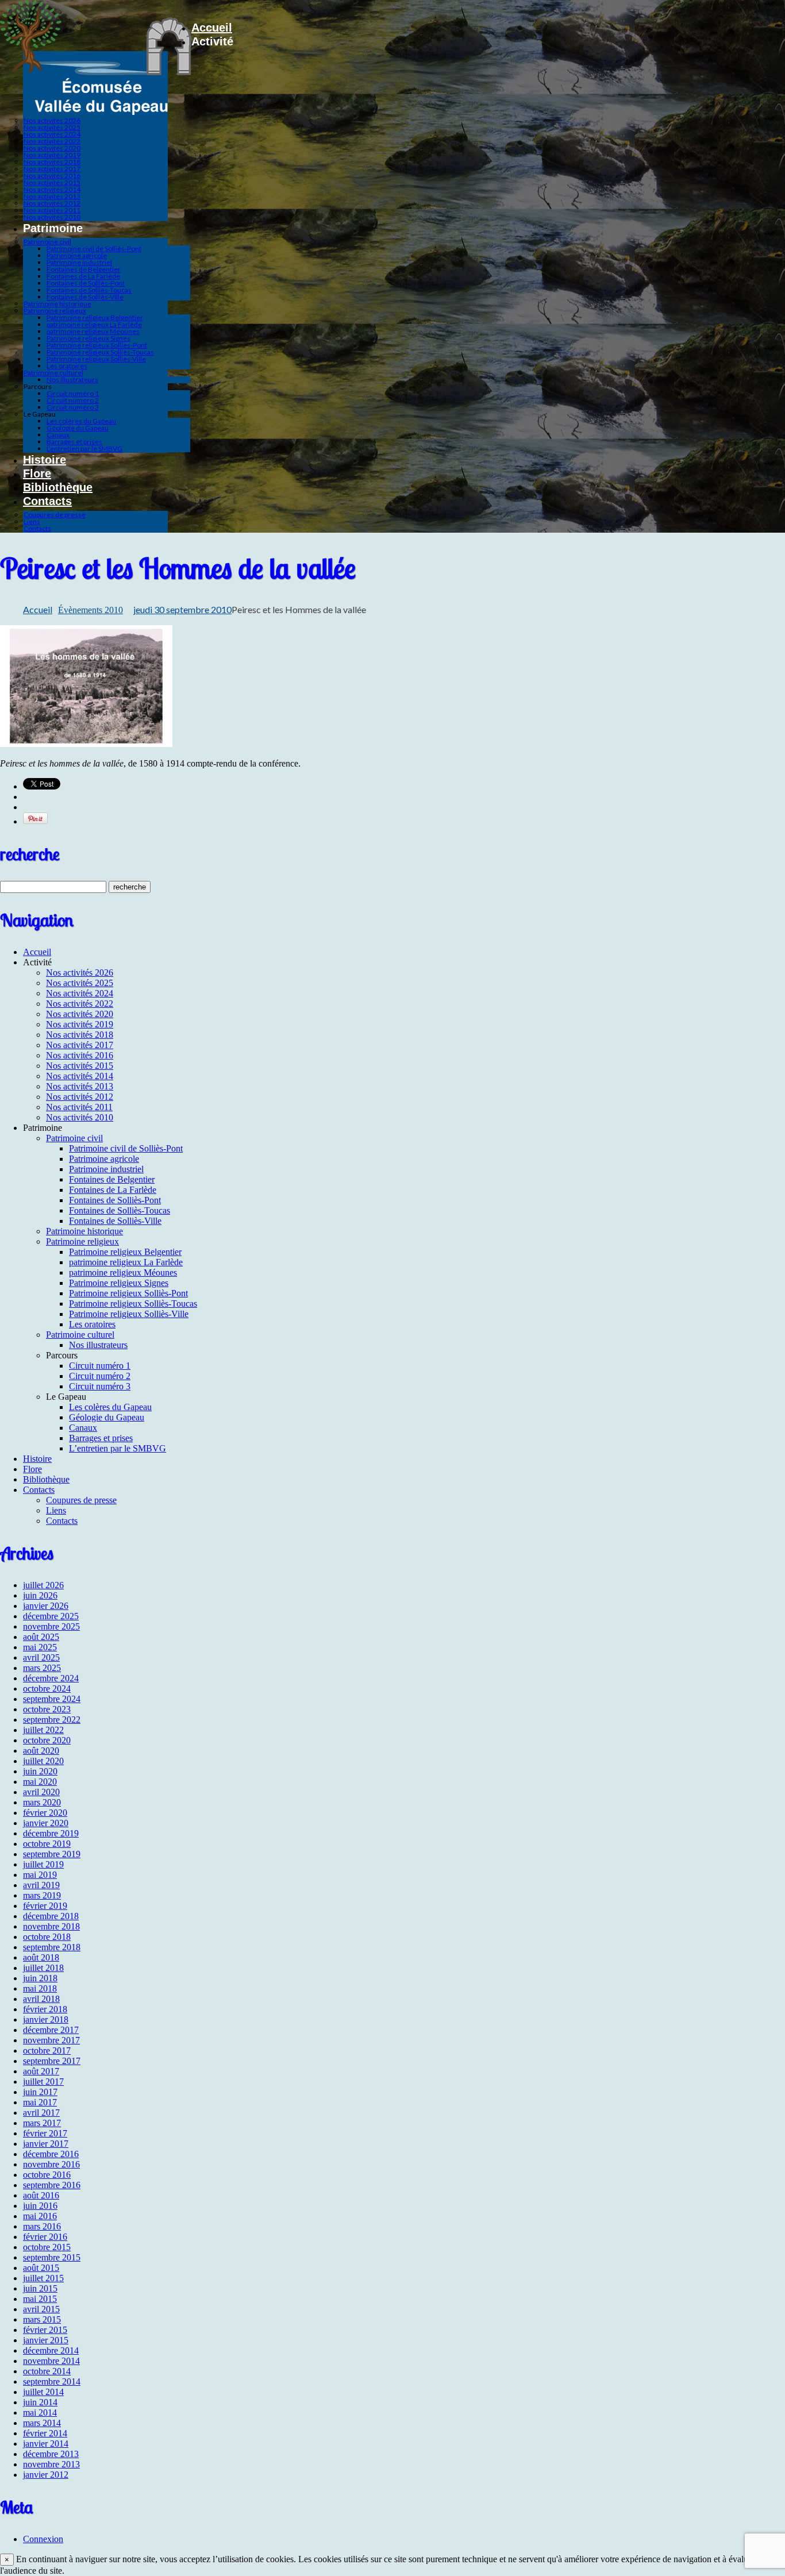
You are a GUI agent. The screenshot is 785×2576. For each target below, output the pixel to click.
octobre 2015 (47, 2247)
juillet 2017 (43, 2082)
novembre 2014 (51, 2361)
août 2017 (41, 2071)
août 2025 (41, 1637)
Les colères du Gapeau (81, 421)
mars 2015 (42, 2319)
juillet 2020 (43, 1761)
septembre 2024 (52, 1699)
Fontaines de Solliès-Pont (86, 283)
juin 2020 (40, 1771)
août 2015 (41, 2268)
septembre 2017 (52, 2061)
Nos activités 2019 (52, 155)
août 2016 (41, 2195)
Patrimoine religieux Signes (88, 338)
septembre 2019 (52, 1854)
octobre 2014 (47, 2371)
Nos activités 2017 (52, 169)
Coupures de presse (55, 515)
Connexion (43, 2539)
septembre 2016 (52, 2185)
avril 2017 (41, 2113)
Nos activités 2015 (52, 182)
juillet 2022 (43, 1730)
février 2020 (45, 1813)
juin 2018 (40, 1978)
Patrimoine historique (57, 304)
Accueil (212, 28)
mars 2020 (42, 1802)
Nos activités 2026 (52, 120)
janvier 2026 (46, 1606)
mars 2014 (42, 2423)
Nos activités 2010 (52, 217)
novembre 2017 (51, 2040)
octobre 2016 (47, 2175)
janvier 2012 (46, 2475)
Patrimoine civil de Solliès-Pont (94, 249)
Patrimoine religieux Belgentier (95, 317)
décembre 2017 (51, 2030)
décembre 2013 (51, 2454)
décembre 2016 (51, 2154)
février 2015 (45, 2330)
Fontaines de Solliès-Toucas (89, 290)
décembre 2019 (51, 1833)
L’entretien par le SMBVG (84, 448)
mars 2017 (42, 2123)
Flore (37, 473)
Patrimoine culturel (53, 373)
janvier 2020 (46, 1823)
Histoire (45, 460)
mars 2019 (42, 1895)
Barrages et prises (74, 442)
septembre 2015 (52, 2257)
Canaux (58, 435)
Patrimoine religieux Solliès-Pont (97, 345)
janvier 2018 (46, 2019)
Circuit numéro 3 (73, 407)
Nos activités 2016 (52, 176)
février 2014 (45, 2433)
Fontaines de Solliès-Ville (85, 297)
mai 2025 (40, 1647)
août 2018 (41, 1957)
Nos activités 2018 (52, 162)
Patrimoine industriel (79, 262)
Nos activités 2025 (52, 127)
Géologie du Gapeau (78, 428)
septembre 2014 (52, 2381)
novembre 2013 (51, 2464)
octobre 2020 (47, 1740)
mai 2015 (40, 2299)
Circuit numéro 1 (73, 393)
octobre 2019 (47, 1844)
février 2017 (45, 2133)
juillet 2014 (43, 2392)
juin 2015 (40, 2288)
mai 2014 (40, 2413)
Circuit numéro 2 (73, 400)
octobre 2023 (47, 1709)
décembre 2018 (51, 1916)
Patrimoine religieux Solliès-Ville (96, 359)
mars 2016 (42, 2226)
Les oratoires (67, 366)
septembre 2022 (52, 1720)
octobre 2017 (47, 2051)
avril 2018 (41, 1999)
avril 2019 (41, 1885)
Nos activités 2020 (52, 148)
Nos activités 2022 (52, 141)
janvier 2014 (46, 2444)
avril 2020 (41, 1792)
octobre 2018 (47, 1937)
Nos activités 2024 (52, 134)
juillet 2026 (43, 1585)
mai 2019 (40, 1875)
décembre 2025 (51, 1616)
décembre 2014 (51, 2350)
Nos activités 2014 (52, 189)
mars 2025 (42, 1668)
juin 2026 (40, 1595)
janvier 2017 (46, 2144)
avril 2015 (41, 2309)
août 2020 (41, 1751)
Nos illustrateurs (72, 380)
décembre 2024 (51, 1678)
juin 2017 (40, 2092)
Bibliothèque (58, 487)
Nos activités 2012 (52, 203)
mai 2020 (40, 1782)
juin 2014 (40, 2402)
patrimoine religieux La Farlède (94, 324)
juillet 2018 (43, 1968)
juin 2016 (40, 2206)
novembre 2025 (51, 1626)
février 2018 (45, 2009)
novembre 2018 (51, 1926)
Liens (32, 521)
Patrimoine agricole (77, 255)
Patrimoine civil (47, 242)
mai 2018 (40, 1988)
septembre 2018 (52, 1947)
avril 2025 (41, 1657)
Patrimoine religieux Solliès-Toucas (100, 352)
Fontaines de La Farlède (83, 276)
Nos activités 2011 (52, 210)
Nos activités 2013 (52, 196)
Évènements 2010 (91, 610)
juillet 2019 (43, 1864)
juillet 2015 (43, 2278)
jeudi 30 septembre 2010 (182, 609)
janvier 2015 (46, 2340)
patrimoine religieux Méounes (93, 331)
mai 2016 (40, 2216)
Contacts (47, 501)
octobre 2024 (47, 1689)
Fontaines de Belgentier (84, 269)
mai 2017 (40, 2102)
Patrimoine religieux (55, 311)
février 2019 (45, 1906)
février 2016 (45, 2237)
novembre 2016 (51, 2164)
